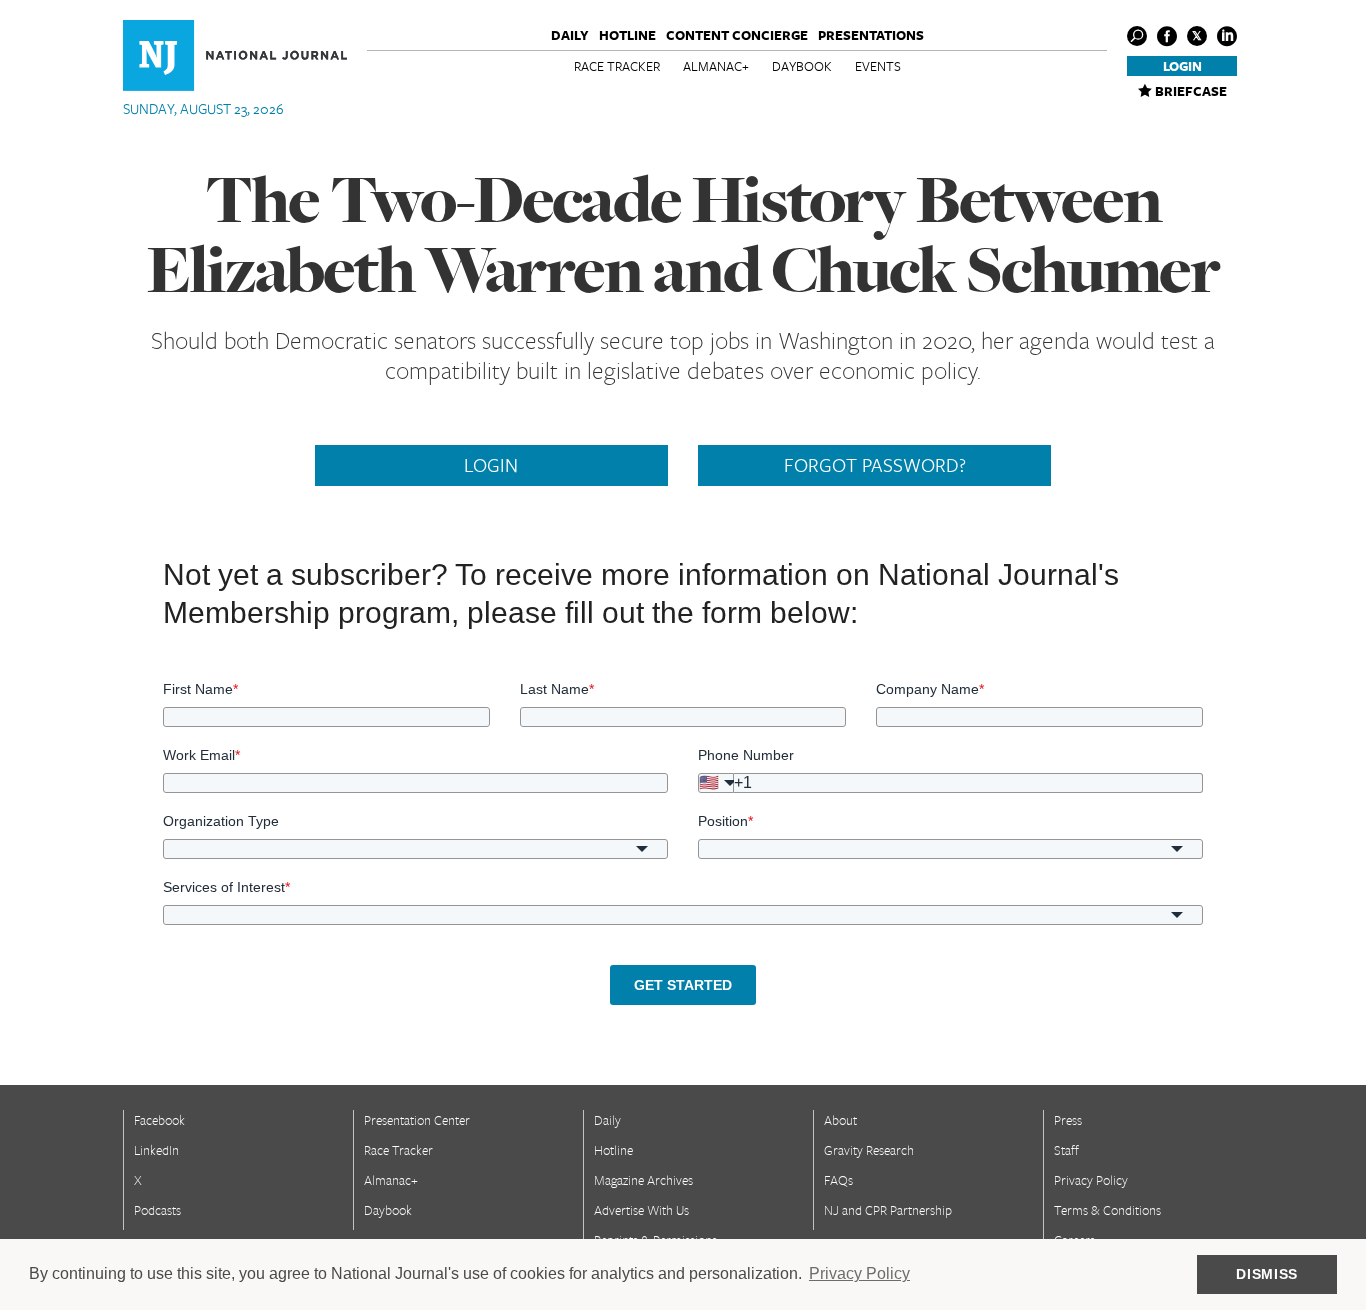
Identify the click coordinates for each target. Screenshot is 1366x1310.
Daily (570, 35)
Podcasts (157, 1210)
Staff (1066, 1150)
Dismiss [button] (1267, 1274)
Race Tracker (617, 66)
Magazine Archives (643, 1180)
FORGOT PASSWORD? (875, 465)
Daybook (802, 66)
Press (1068, 1120)
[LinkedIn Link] (1227, 36)
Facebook (159, 1120)
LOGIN (491, 465)
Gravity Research (869, 1150)
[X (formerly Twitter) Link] (1197, 36)
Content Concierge (737, 35)
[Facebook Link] (1167, 36)
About (840, 1120)
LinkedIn (156, 1150)
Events (878, 66)
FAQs (838, 1180)
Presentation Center (417, 1120)
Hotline (627, 35)
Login (1182, 66)
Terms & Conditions (1107, 1210)
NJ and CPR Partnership (888, 1210)
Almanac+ (716, 66)
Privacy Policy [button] (859, 1273)
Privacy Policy (1091, 1180)
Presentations (871, 35)
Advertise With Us (641, 1210)
